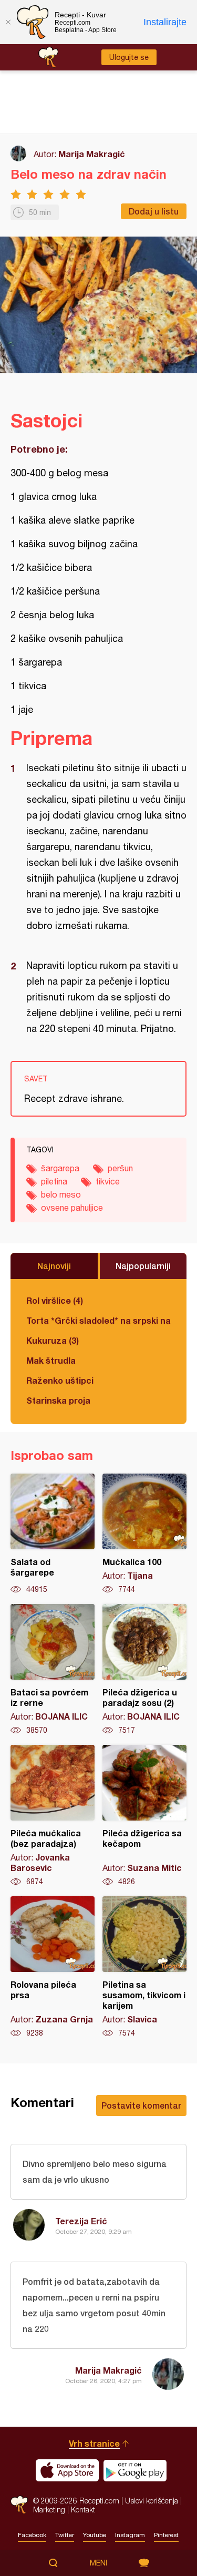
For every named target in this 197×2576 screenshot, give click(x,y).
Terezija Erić (81, 2221)
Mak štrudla (51, 1360)
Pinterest (166, 2535)
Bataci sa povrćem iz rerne (53, 1670)
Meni (98, 2563)
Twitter (65, 2535)
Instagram (130, 2535)
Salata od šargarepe (53, 1534)
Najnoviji (54, 1266)
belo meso (61, 1194)
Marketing (49, 2509)
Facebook (32, 2535)
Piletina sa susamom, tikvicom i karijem (144, 1967)
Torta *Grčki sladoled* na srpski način (98, 1320)
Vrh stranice (94, 2443)
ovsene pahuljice (72, 1208)
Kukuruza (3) (53, 1340)
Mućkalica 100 (144, 1534)
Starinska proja (58, 1400)
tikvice (108, 1181)
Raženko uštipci (60, 1380)
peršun (120, 1168)
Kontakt (83, 2509)
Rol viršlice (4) (55, 1300)
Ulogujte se (129, 57)
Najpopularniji (143, 1266)
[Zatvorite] (8, 22)
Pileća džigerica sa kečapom (144, 1816)
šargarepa (60, 1168)
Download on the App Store (67, 2470)
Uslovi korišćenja (152, 2501)
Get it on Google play (135, 2470)
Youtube (95, 2535)
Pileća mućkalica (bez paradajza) (53, 1816)
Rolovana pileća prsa (53, 1967)
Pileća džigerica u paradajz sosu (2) (144, 1670)
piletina (54, 1181)
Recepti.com (19, 2505)
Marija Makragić (92, 154)
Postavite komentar (141, 2105)
